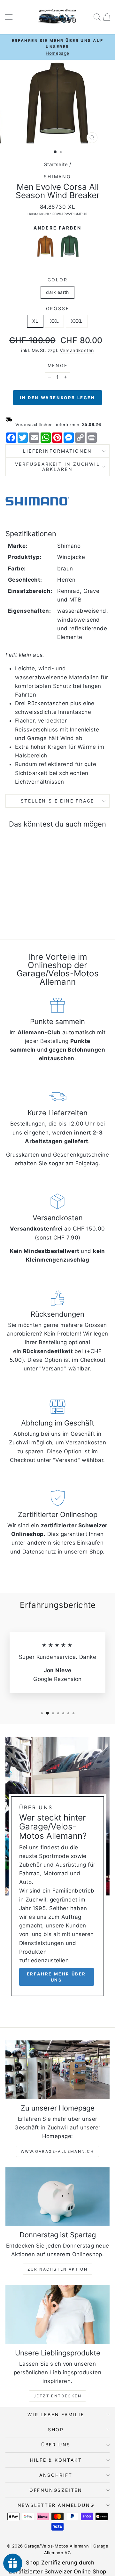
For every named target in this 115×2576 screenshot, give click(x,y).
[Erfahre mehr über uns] (57, 1869)
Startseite (56, 164)
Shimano (57, 177)
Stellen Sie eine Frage (58, 801)
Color (58, 280)
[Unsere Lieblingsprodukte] (57, 2314)
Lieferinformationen (57, 451)
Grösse (58, 308)
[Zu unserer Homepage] (57, 2070)
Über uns (56, 2445)
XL (35, 321)
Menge (58, 365)
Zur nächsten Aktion (58, 2269)
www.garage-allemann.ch (57, 2151)
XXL (54, 321)
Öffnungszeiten (56, 2490)
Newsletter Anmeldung (56, 2505)
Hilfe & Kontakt (56, 2460)
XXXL (77, 321)
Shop (56, 2430)
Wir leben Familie (56, 2414)
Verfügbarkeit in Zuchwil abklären (57, 467)
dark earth (57, 292)
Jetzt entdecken (57, 2396)
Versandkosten (77, 350)
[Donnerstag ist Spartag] (57, 2196)
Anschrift (56, 2475)
